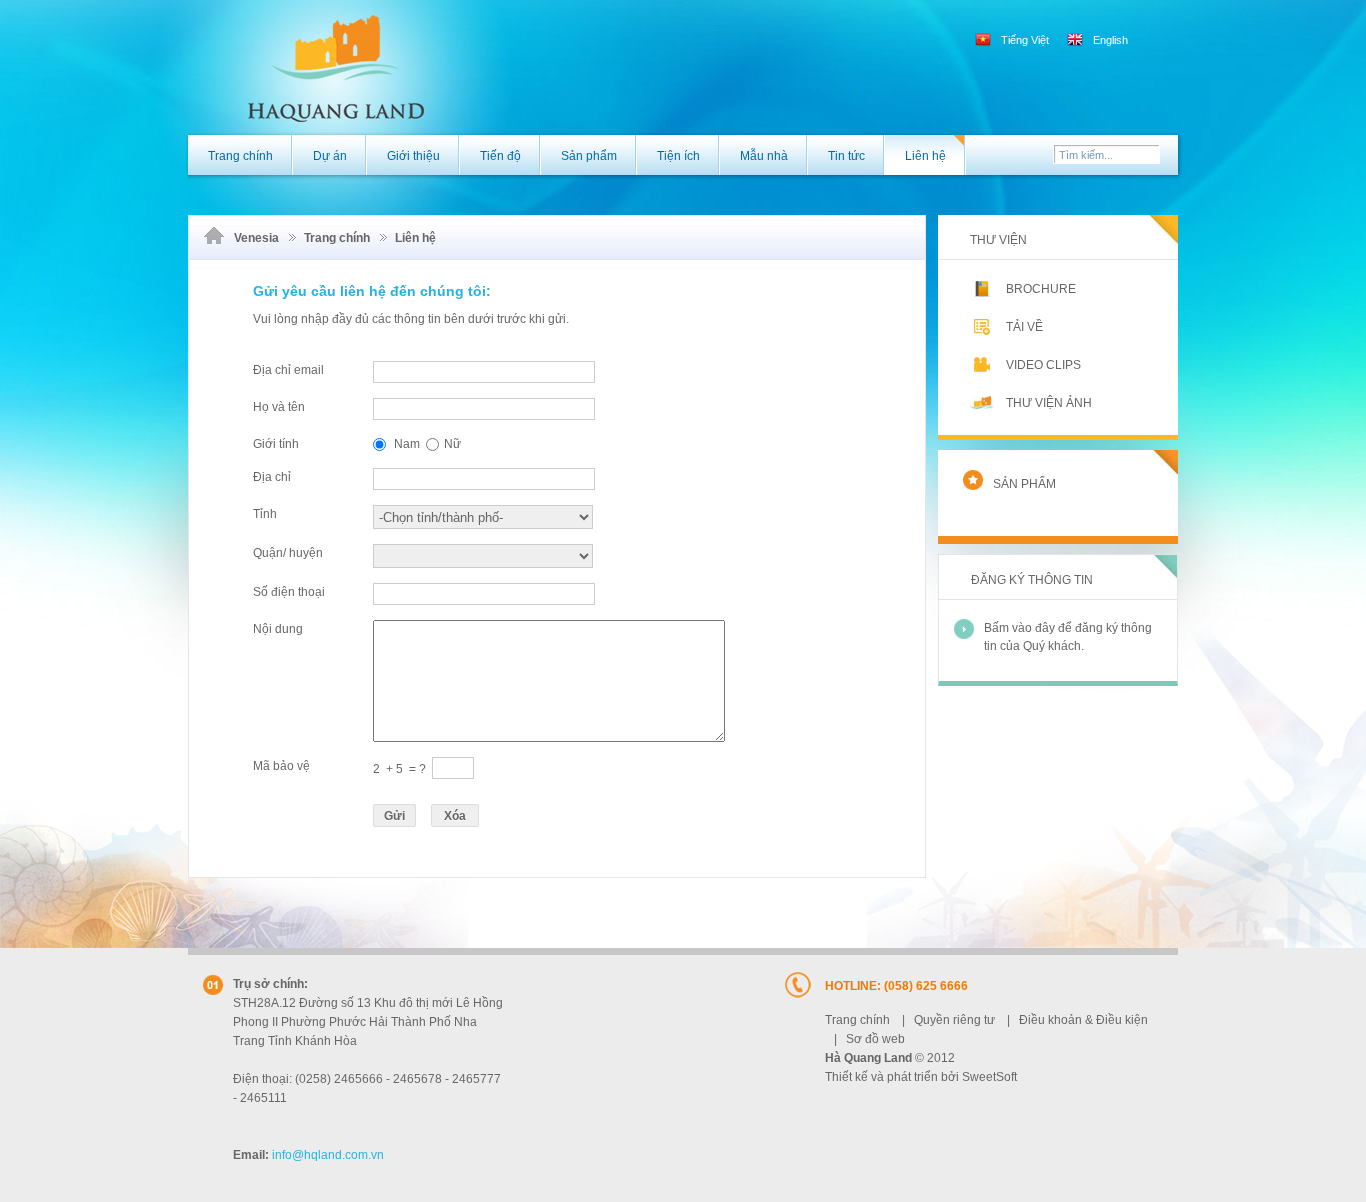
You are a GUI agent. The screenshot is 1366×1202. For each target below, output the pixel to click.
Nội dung (278, 629)
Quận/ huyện (288, 553)
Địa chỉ (272, 477)
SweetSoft (989, 1077)
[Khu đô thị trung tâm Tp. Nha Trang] (306, 66)
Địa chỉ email (288, 370)
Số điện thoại (289, 592)
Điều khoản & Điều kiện (1083, 1020)
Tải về (1024, 327)
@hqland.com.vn (328, 1155)
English (1109, 40)
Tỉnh (265, 514)
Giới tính (276, 444)
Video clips (1043, 365)
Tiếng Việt (1025, 40)
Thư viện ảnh (1049, 403)
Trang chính (337, 238)
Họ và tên (279, 407)
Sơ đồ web (875, 1039)
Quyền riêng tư (954, 1020)
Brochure (1041, 289)
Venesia (256, 238)
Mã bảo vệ (281, 766)
